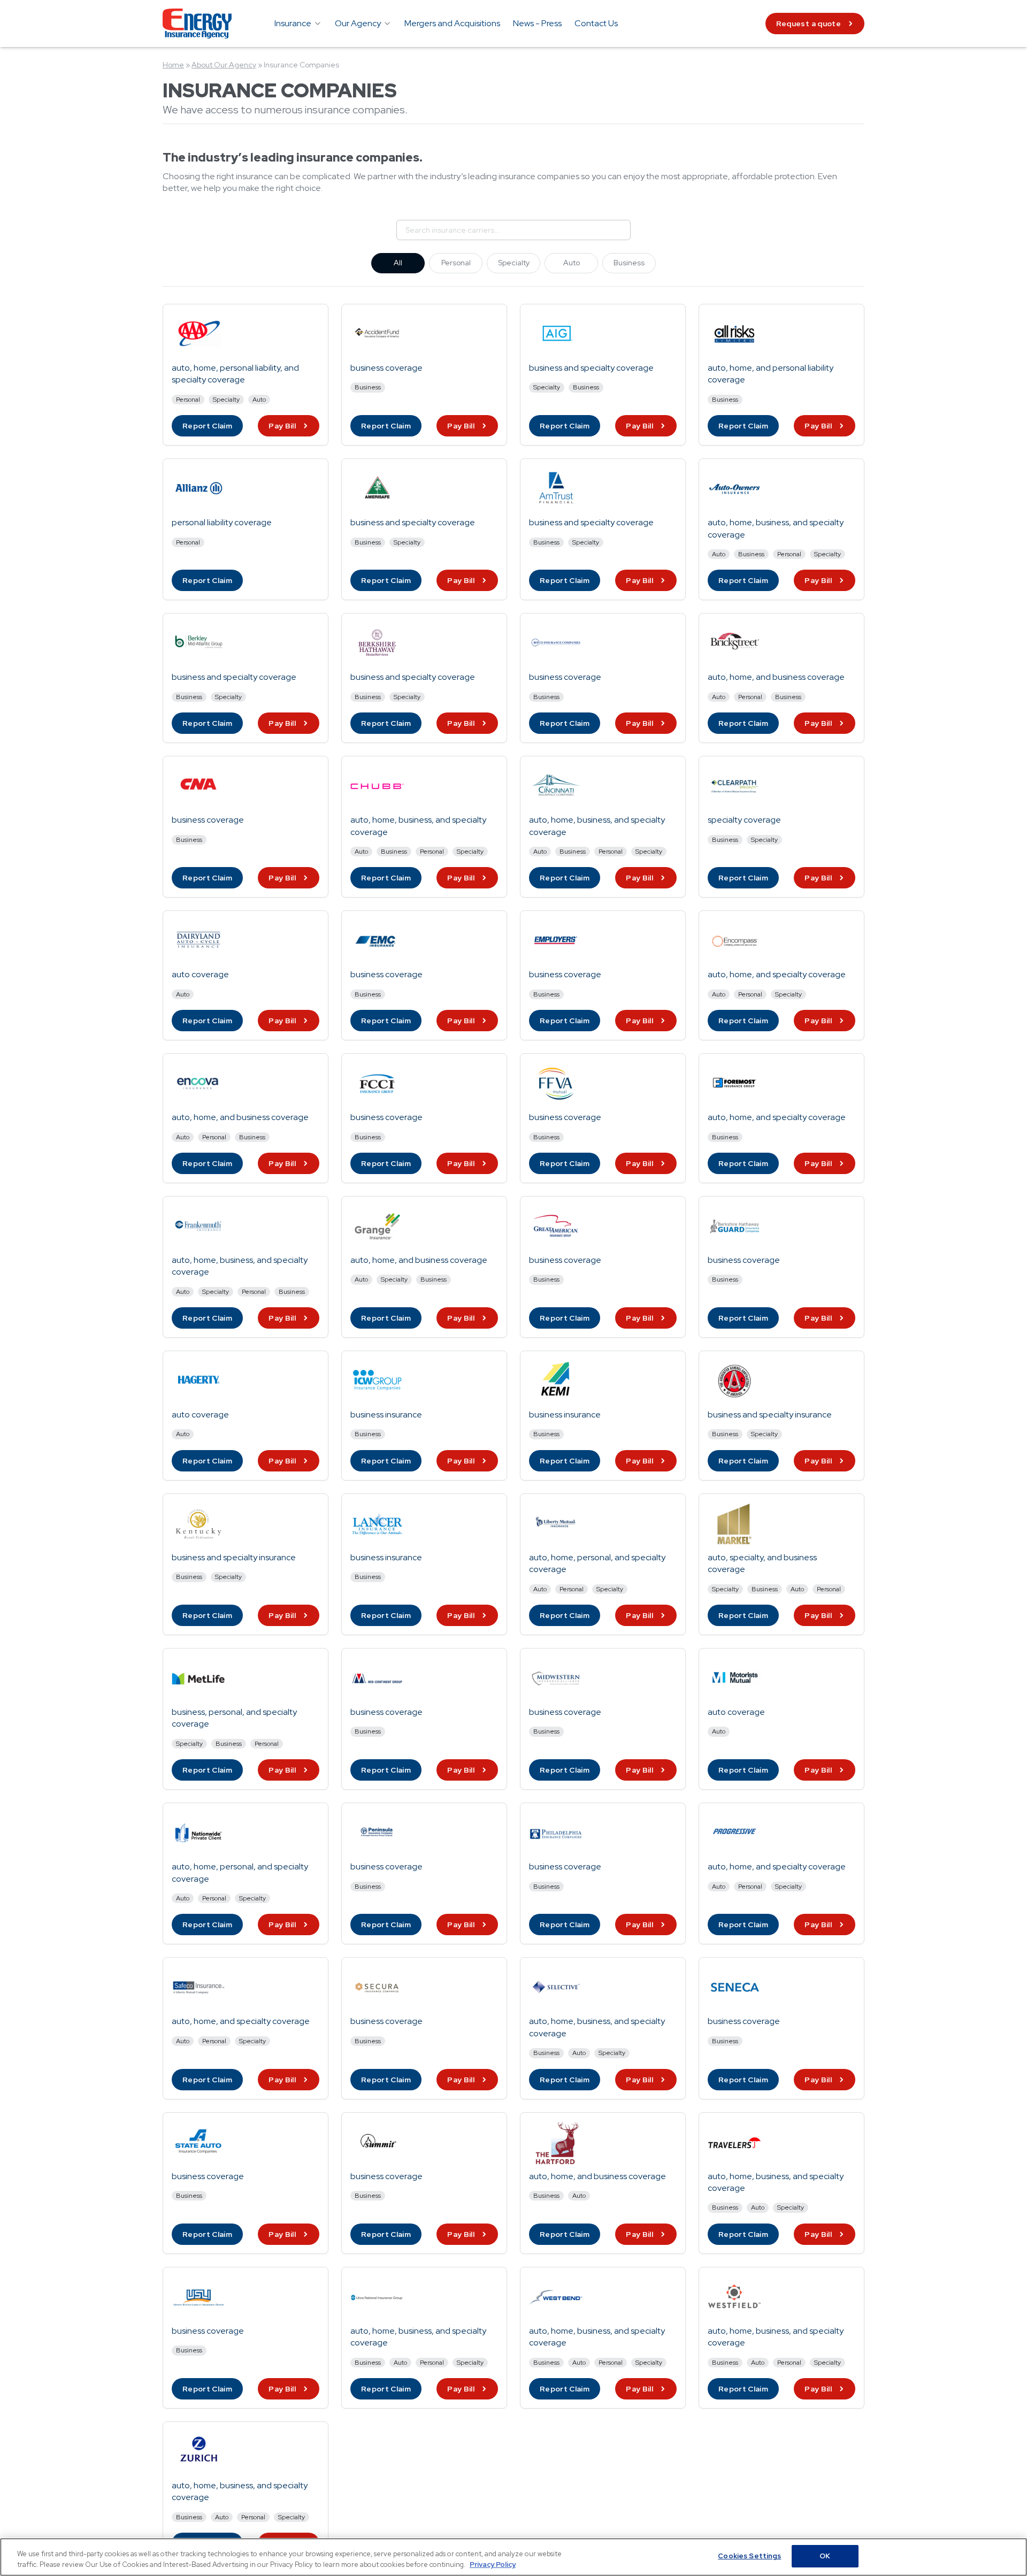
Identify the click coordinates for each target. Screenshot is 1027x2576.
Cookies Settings (749, 2556)
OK (825, 2556)
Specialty (514, 263)
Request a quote (808, 24)
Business (629, 263)
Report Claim (207, 426)
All (398, 263)
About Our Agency (224, 65)
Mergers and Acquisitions (452, 23)
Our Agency (358, 23)
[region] (513, 2557)
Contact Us (596, 23)
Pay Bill (282, 426)
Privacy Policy (493, 2564)
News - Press (537, 23)
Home (173, 65)
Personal (456, 263)
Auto (572, 263)
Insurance (293, 23)
